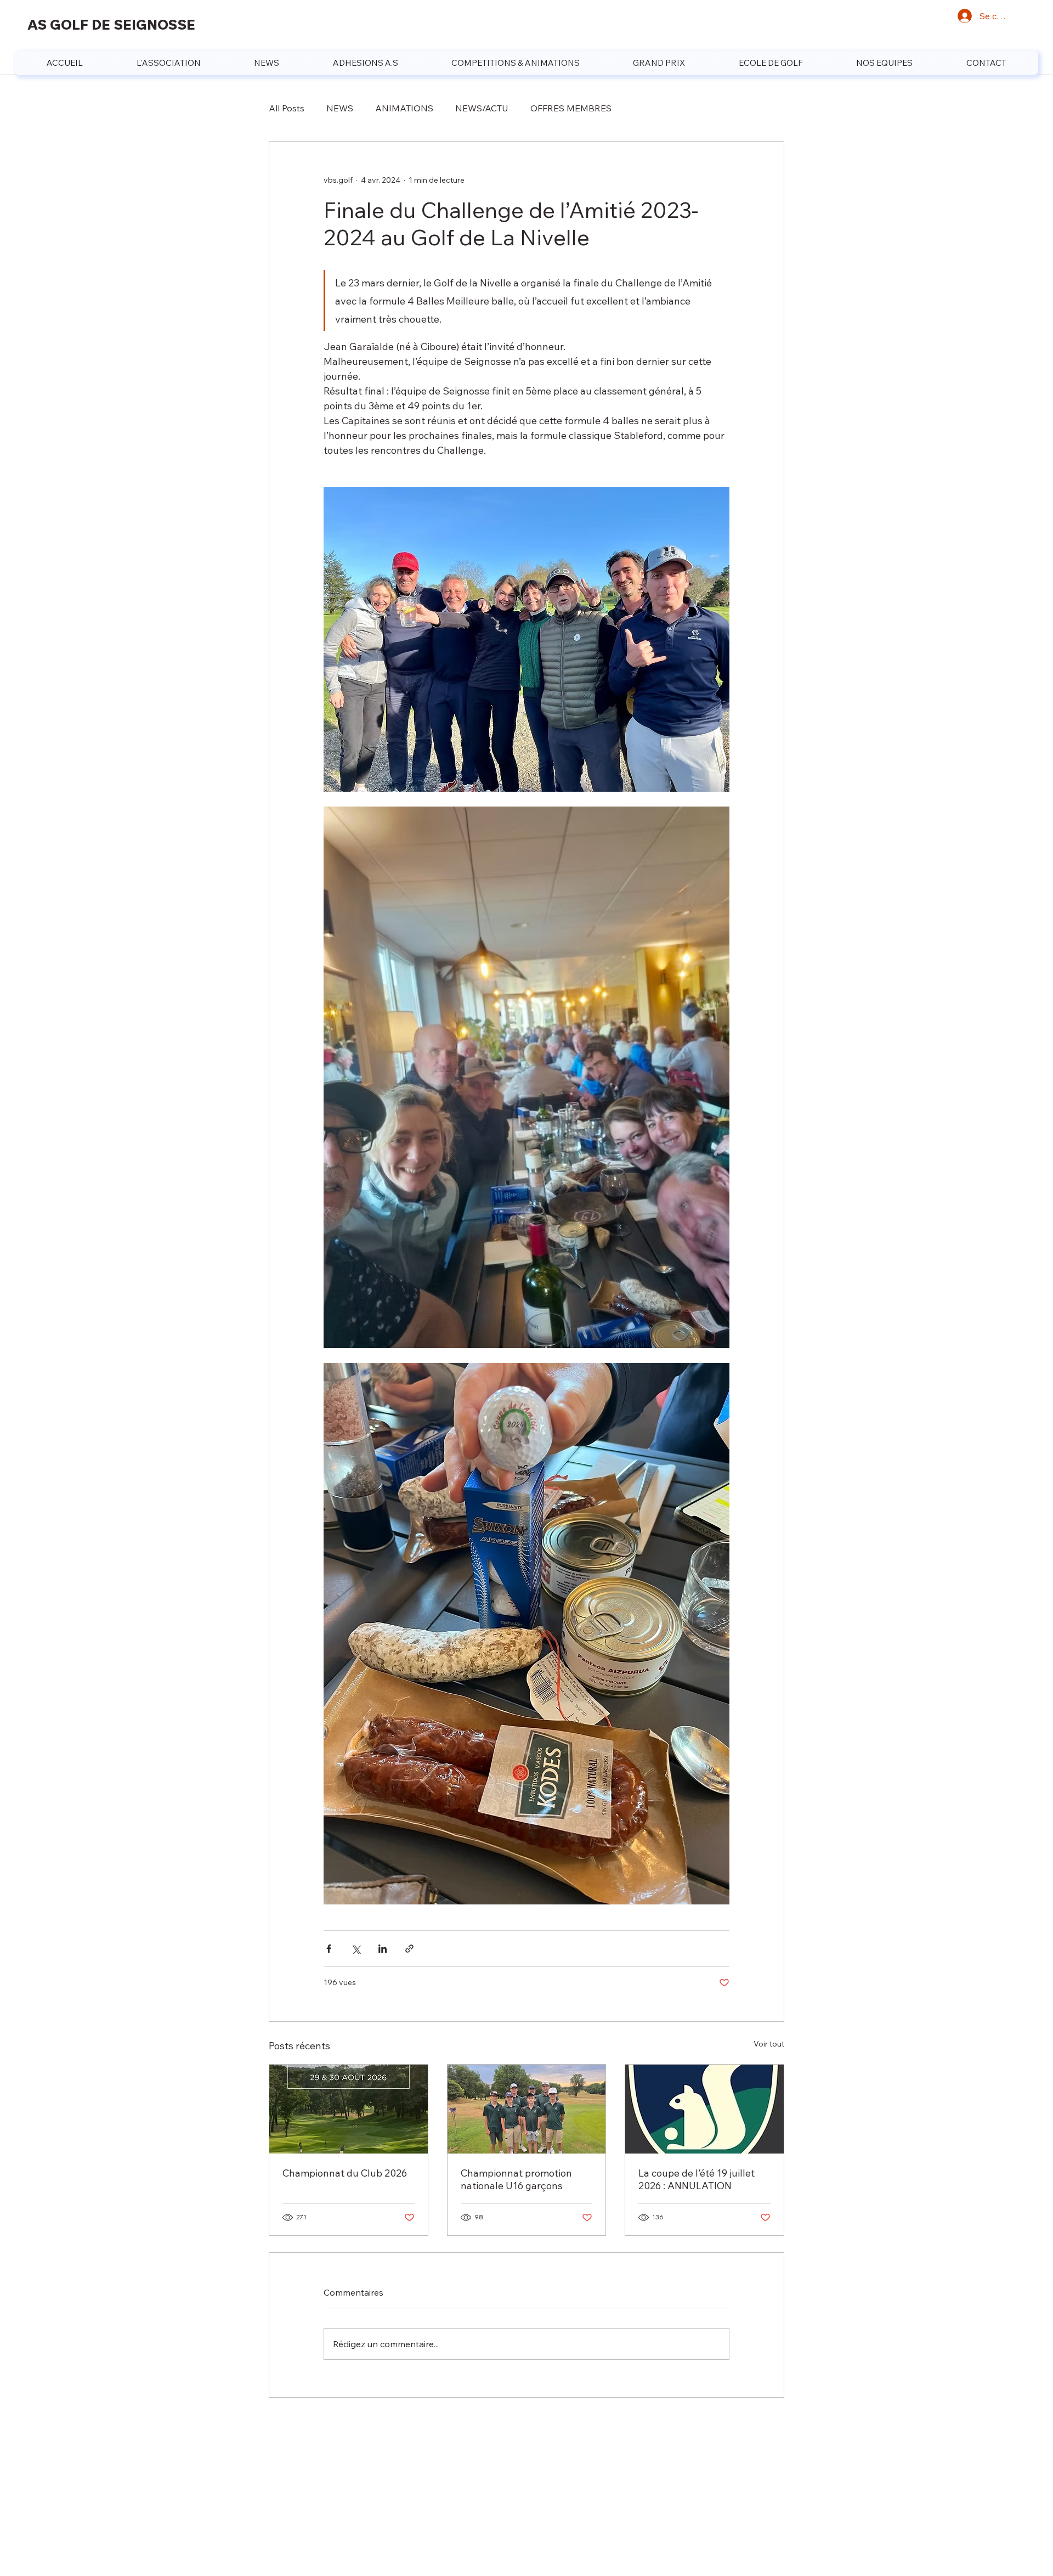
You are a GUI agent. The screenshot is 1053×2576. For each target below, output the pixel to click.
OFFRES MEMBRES (571, 108)
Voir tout (769, 2044)
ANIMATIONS (404, 108)
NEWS (340, 108)
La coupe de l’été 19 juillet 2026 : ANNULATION (697, 2179)
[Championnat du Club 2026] (349, 2109)
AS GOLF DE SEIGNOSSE (111, 24)
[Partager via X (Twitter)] (356, 1949)
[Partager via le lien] (409, 1949)
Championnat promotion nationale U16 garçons (516, 2179)
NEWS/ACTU (482, 108)
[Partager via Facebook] (329, 1949)
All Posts (287, 108)
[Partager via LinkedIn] (383, 1949)
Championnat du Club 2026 (345, 2173)
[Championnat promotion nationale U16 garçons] (527, 2109)
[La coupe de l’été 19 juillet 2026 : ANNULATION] (704, 2109)
